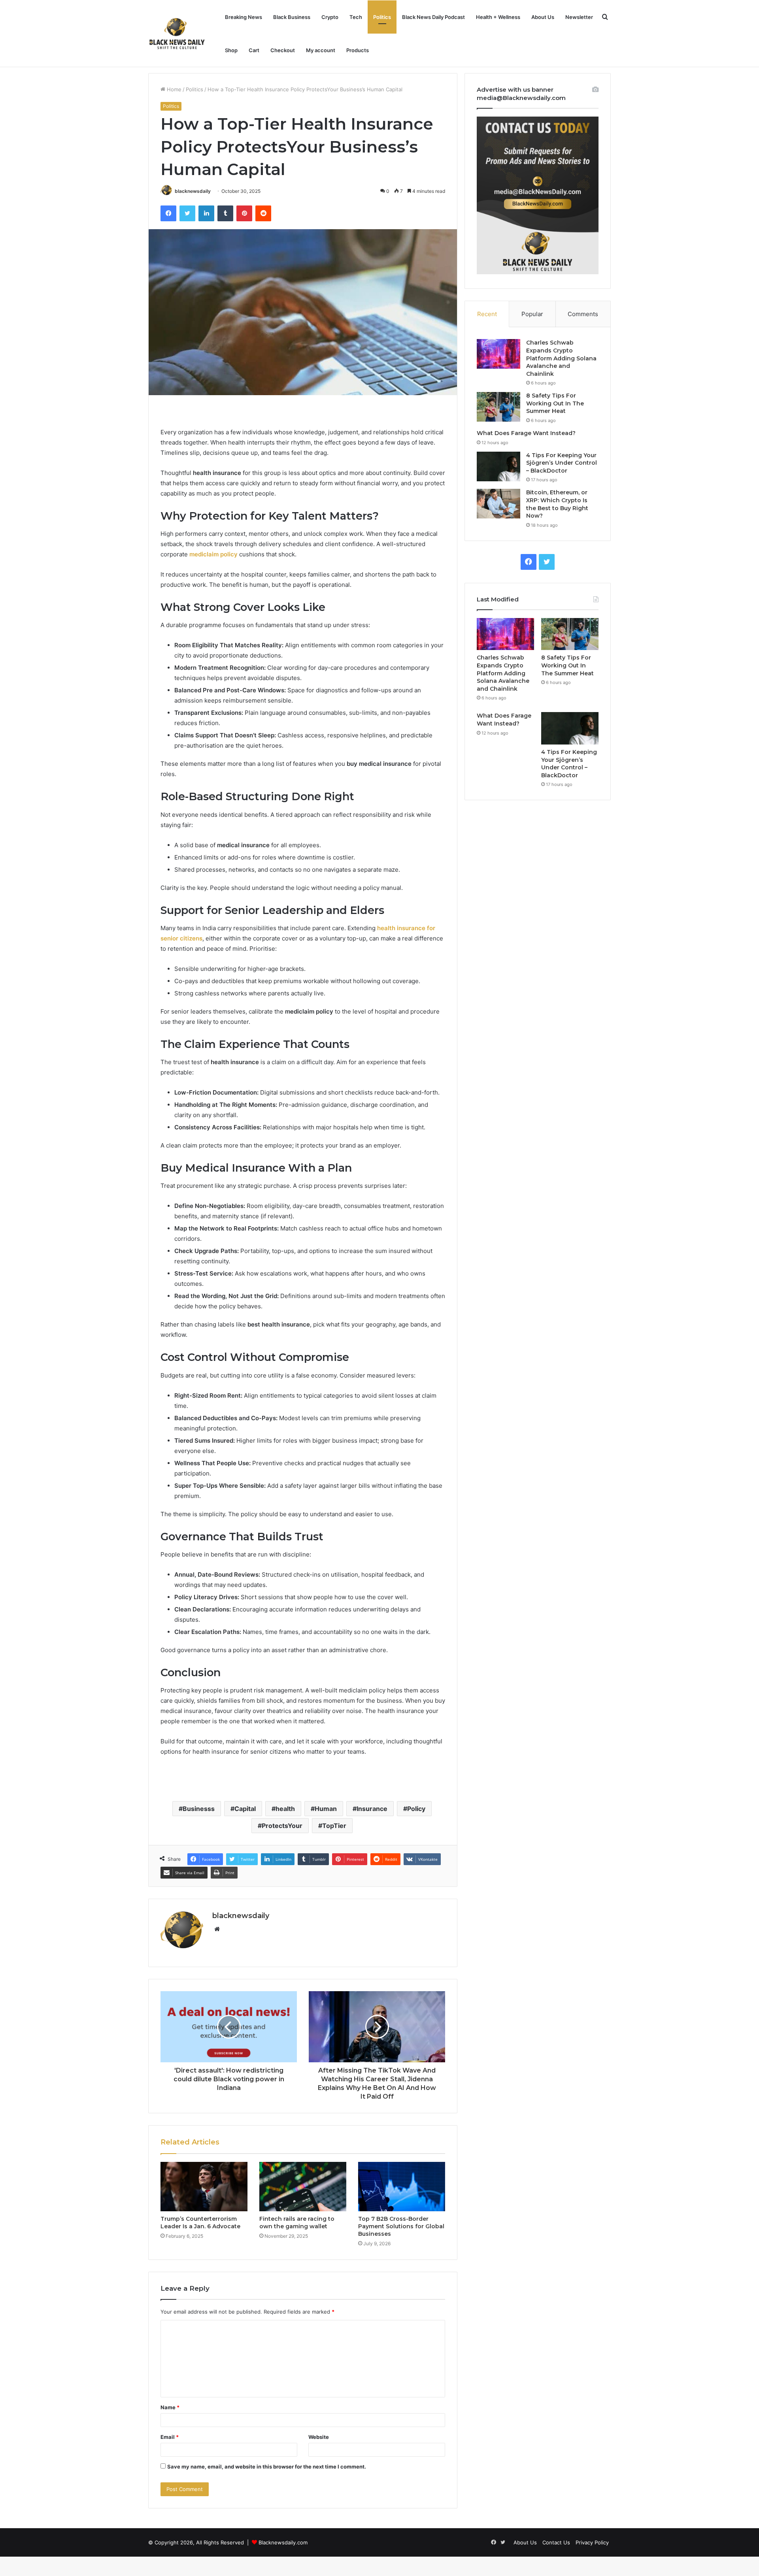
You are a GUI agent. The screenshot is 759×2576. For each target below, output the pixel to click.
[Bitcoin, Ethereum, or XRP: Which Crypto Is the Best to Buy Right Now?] (498, 504)
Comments (583, 314)
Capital (245, 1809)
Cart (254, 50)
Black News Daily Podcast (433, 17)
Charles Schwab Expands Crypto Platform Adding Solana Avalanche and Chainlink (561, 358)
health (285, 1809)
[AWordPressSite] (177, 34)
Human (326, 1809)
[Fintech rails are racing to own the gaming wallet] (303, 2186)
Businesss (199, 1809)
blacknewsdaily (193, 191)
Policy (416, 1809)
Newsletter (579, 17)
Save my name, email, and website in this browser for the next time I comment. (267, 2467)
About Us (543, 17)
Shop (231, 50)
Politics (382, 17)
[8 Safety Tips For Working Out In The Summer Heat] (498, 407)
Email (170, 2437)
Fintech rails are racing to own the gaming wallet (297, 2223)
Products (358, 50)
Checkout (283, 50)
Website (319, 2437)
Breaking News (244, 17)
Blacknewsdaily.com (283, 2542)
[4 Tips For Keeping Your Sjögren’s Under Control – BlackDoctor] (498, 466)
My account (321, 50)
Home (173, 89)
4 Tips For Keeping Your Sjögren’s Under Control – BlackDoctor (562, 463)
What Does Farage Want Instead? (526, 433)
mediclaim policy (213, 554)
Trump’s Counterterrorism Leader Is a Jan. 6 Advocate (200, 2223)
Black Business (292, 17)
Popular (532, 314)
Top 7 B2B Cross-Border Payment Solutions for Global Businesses (401, 2226)
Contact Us (556, 2542)
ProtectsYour (282, 1826)
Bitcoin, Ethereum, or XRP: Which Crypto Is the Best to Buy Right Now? (557, 504)
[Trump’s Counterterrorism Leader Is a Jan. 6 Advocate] (204, 2186)
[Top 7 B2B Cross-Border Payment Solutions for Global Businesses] (402, 2186)
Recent (487, 314)
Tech (356, 17)
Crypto (330, 17)
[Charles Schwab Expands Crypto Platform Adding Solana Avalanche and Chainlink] (498, 354)
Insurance (372, 1809)
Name (170, 2407)
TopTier (334, 1826)
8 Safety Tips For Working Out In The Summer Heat (555, 403)
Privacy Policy (592, 2542)
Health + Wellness (498, 17)
